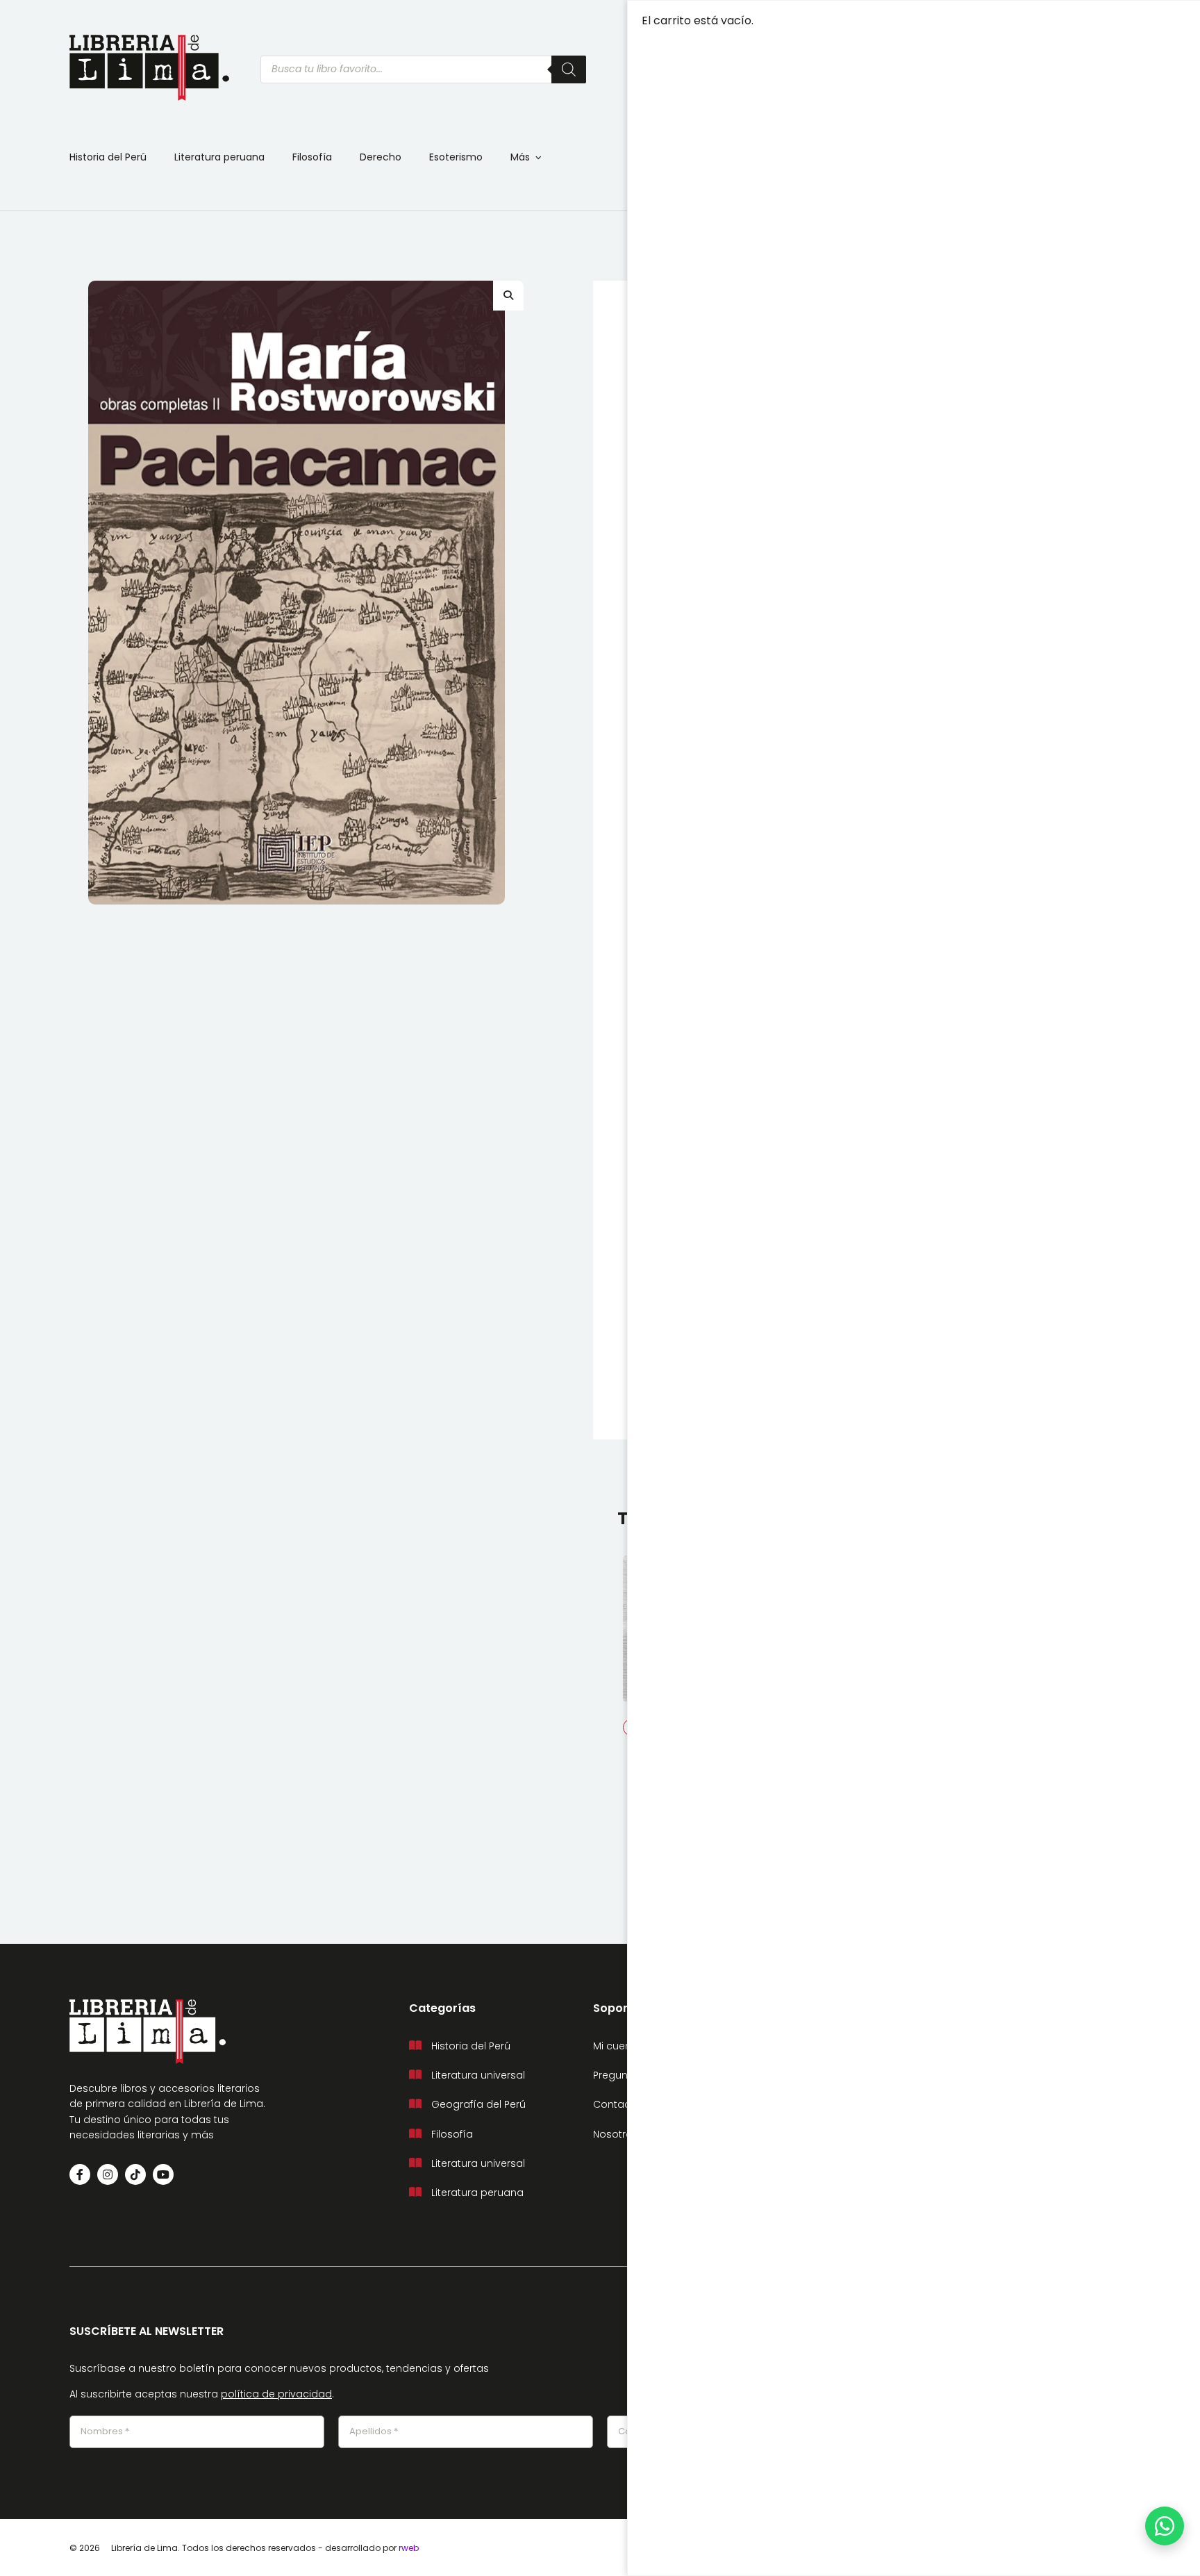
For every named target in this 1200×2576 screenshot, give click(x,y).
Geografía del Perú (478, 2104)
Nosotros (616, 2134)
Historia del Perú (108, 157)
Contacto (617, 2104)
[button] (508, 295)
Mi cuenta (617, 2046)
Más (520, 157)
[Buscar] (569, 69)
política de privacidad (276, 2394)
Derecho (381, 157)
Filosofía (312, 157)
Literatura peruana (219, 157)
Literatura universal (478, 2075)
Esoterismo (456, 157)
